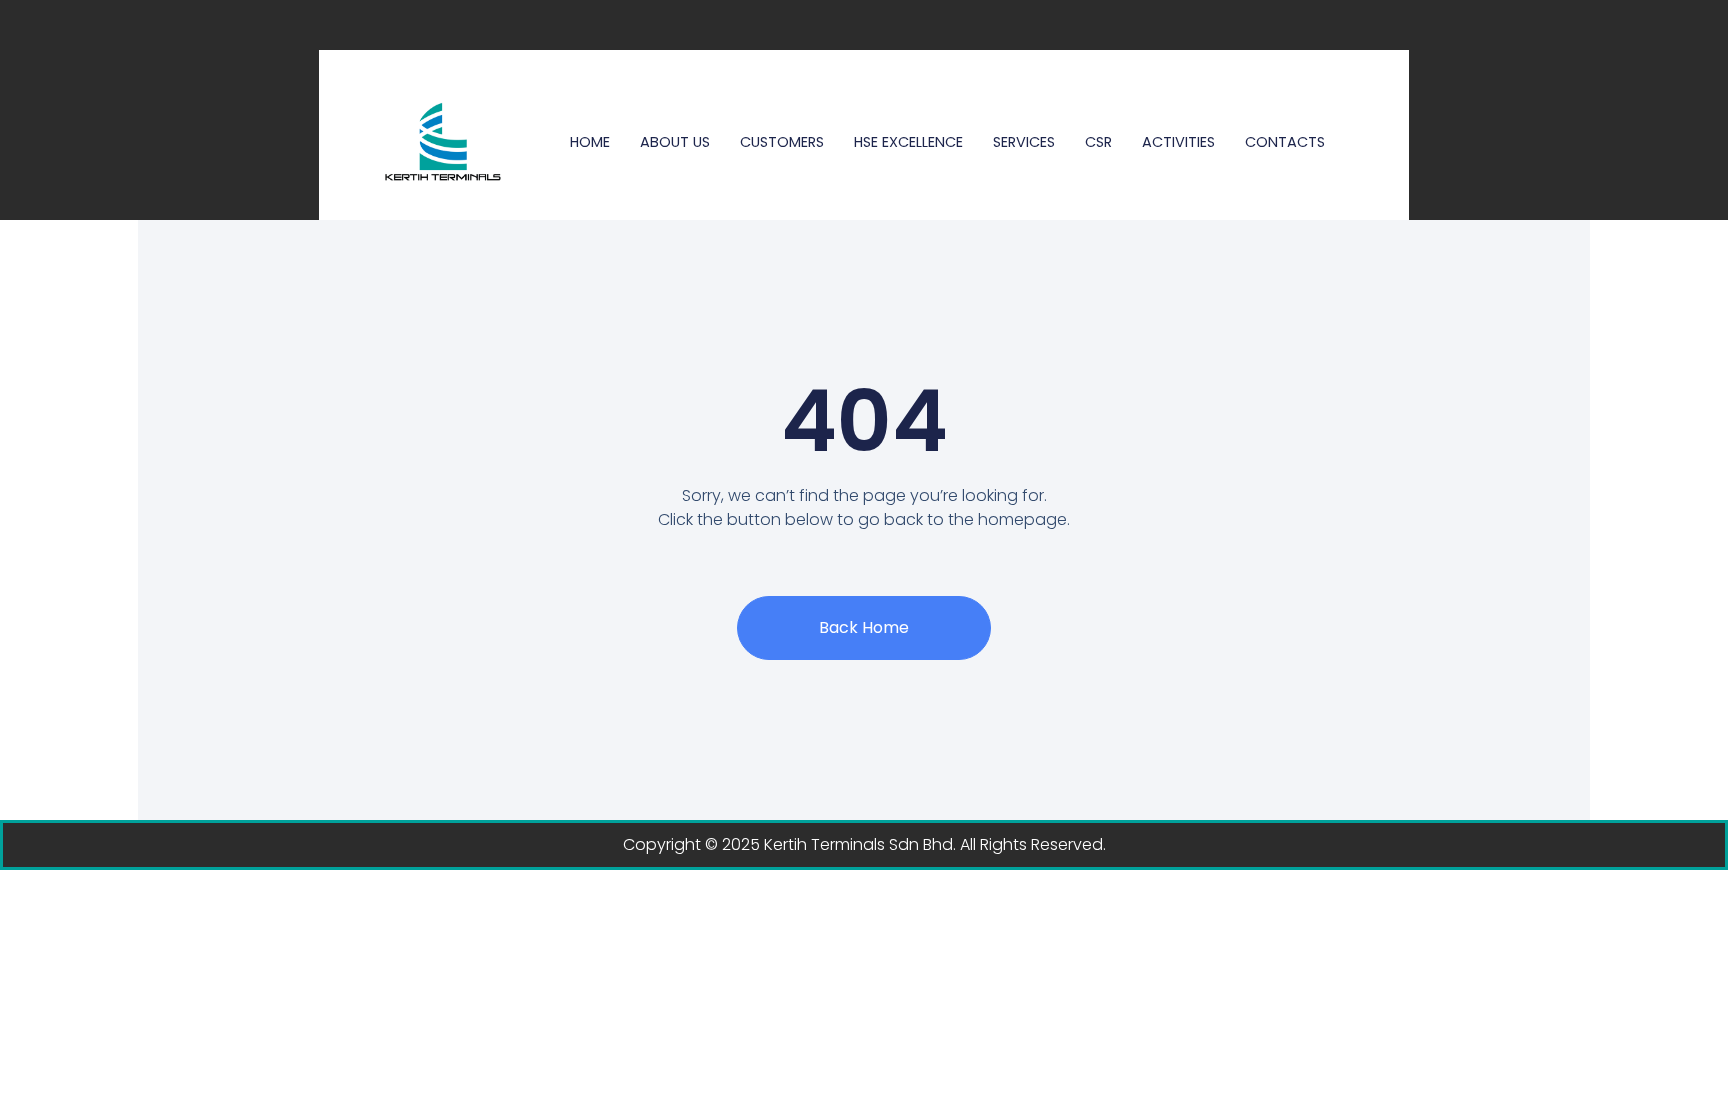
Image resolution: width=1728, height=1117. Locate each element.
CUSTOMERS (782, 142)
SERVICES (1024, 142)
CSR (1098, 142)
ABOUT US (675, 142)
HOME (590, 142)
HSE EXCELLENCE (908, 142)
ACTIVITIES (1178, 142)
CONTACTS (1285, 142)
